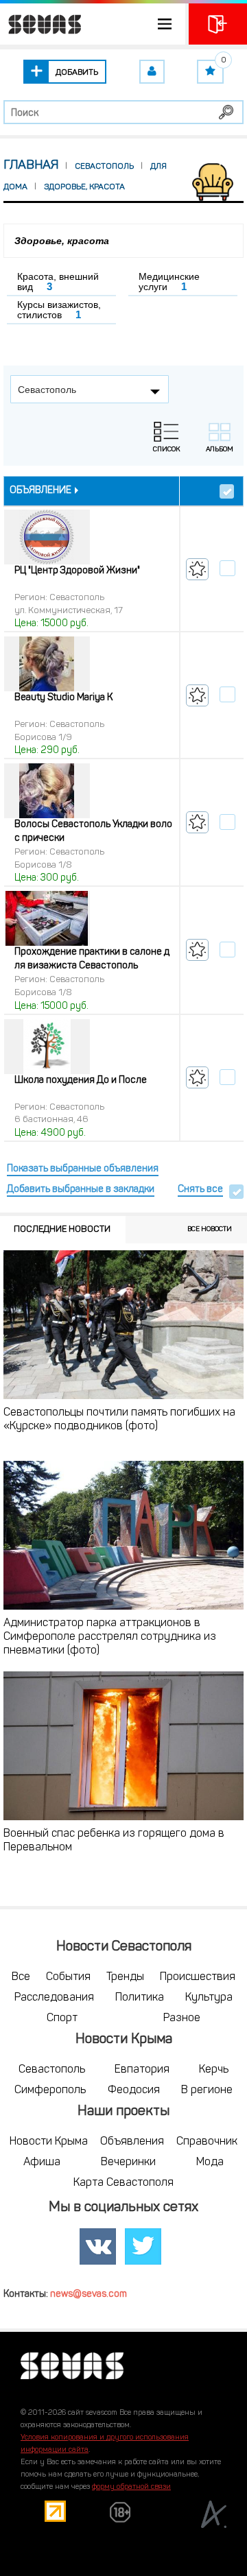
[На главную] (41, 24)
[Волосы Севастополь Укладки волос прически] (47, 791)
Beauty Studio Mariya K (63, 698)
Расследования (54, 1998)
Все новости (210, 1229)
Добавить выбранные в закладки (81, 1190)
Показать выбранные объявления (83, 1169)
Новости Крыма (49, 2142)
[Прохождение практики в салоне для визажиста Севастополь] (47, 919)
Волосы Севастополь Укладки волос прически (93, 832)
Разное (182, 2018)
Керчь (214, 2070)
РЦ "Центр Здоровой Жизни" (77, 571)
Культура (209, 1998)
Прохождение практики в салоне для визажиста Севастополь (92, 959)
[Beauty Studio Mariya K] (47, 665)
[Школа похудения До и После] (47, 1047)
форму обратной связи (131, 2487)
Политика (140, 1998)
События (68, 1977)
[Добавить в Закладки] (197, 569)
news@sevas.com (89, 2294)
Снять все (200, 1190)
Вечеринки (128, 2162)
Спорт (62, 2018)
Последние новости (62, 1229)
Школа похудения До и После (81, 1081)
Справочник (207, 2142)
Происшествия (198, 1977)
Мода (210, 2162)
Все (21, 1977)
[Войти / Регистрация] (218, 24)
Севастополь (52, 2070)
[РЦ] (47, 538)
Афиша (42, 2162)
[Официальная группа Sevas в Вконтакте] (98, 2247)
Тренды (125, 1977)
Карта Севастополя (123, 2183)
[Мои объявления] (152, 72)
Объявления (132, 2142)
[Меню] (93, 24)
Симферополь (50, 2090)
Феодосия (134, 2090)
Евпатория (142, 2070)
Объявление (40, 491)
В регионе (207, 2090)
